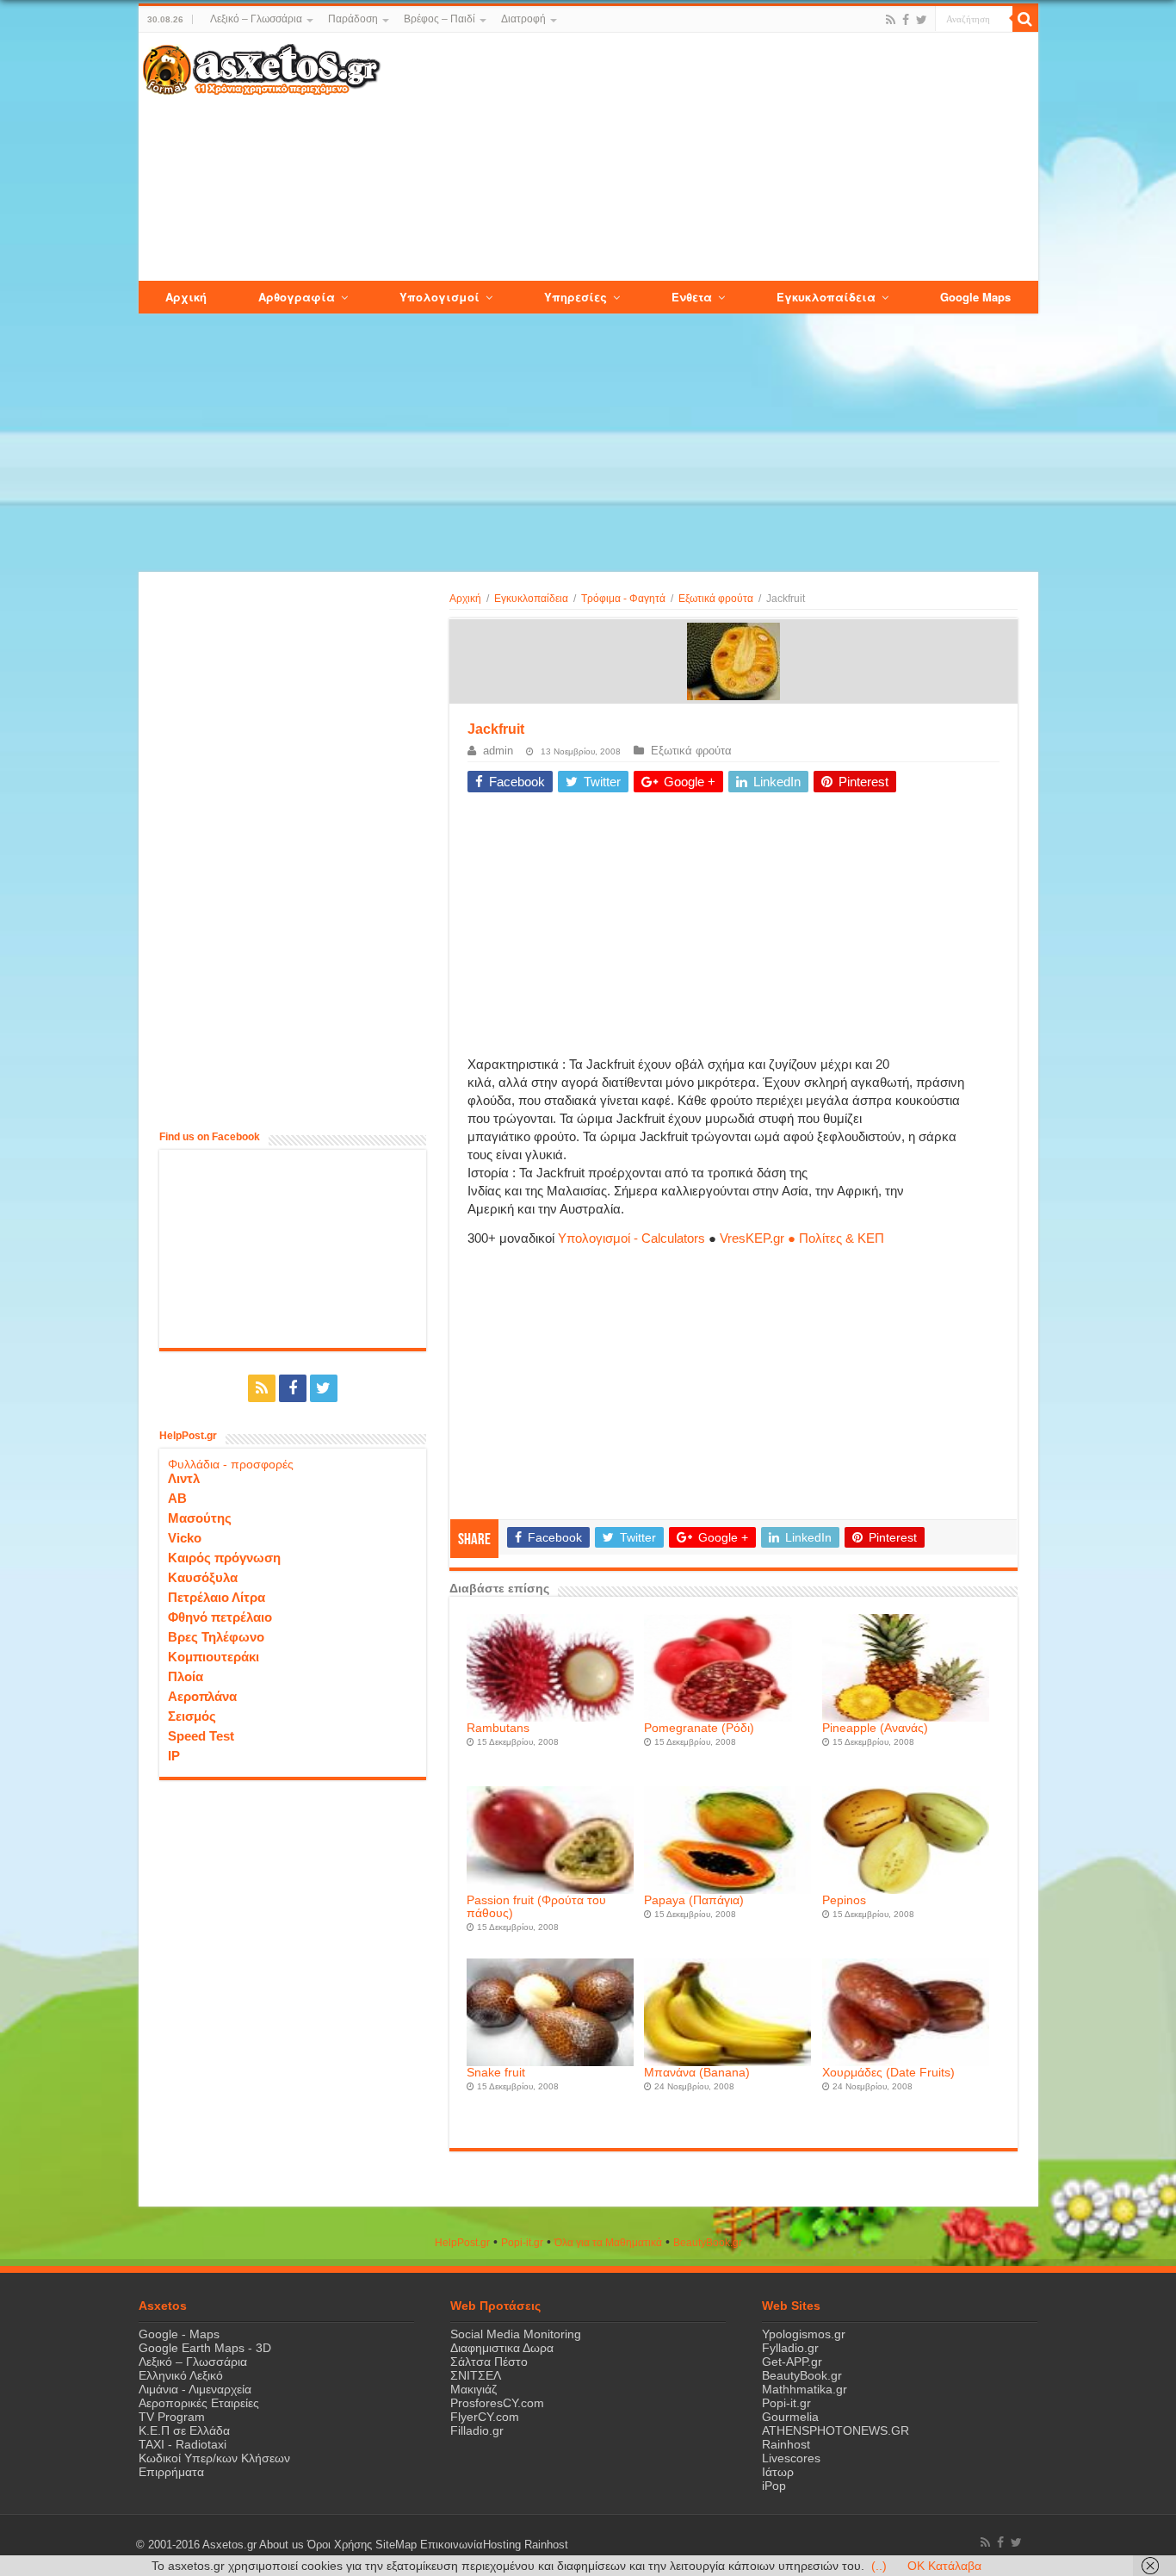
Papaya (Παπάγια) (694, 1900)
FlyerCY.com (485, 2417)
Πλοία (186, 1676)
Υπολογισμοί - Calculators (631, 1238)
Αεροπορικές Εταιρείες (199, 2403)
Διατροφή (523, 19)
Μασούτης (200, 1518)
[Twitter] (922, 20)
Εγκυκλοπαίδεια (531, 599)
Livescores (791, 2458)
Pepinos (844, 1900)
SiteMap (396, 2545)
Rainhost (786, 2444)
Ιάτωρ (778, 2472)
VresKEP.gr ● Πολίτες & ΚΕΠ (802, 1238)
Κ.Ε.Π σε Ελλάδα (184, 2430)
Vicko (185, 1538)
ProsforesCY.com (497, 2403)
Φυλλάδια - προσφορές (231, 1464)
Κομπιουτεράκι (214, 1657)
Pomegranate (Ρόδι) (699, 1728)
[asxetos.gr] (262, 66)
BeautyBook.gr (802, 2375)
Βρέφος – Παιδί (439, 19)
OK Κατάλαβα (944, 2566)
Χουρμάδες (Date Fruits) (888, 2073)
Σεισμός (192, 1716)
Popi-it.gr (522, 2243)
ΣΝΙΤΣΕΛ (476, 2375)
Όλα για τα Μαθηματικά (608, 2243)
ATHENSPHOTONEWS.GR (836, 2430)
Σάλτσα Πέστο (489, 2362)
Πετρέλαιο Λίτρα (217, 1597)
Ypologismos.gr (804, 2334)
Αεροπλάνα (202, 1696)
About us (282, 2545)
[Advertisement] (709, 158)
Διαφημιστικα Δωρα (502, 2348)
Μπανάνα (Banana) (697, 2073)
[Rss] (891, 20)
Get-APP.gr (792, 2362)
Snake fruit (496, 2073)
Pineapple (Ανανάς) (875, 1728)
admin (498, 751)
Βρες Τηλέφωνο (216, 1637)
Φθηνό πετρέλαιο (220, 1617)
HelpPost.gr (462, 2243)
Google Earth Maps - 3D (205, 2348)
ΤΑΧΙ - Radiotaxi (183, 2444)
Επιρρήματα (171, 2472)
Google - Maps (179, 2334)
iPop (774, 2486)
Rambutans (498, 1728)
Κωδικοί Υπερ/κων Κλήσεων (214, 2458)
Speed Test (201, 1736)
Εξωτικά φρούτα (716, 599)
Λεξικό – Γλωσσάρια (256, 19)
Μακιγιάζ (473, 2389)
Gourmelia (790, 2417)
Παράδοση (353, 19)
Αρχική (465, 599)
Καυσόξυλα (203, 1577)
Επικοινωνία (452, 2545)
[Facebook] (906, 20)
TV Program (172, 2417)
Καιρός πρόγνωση (224, 1558)
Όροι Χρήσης (340, 2545)
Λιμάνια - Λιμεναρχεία (195, 2389)
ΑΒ (177, 1498)
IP (174, 1756)
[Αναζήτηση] (1025, 19)
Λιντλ (184, 1478)
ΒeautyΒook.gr (708, 2243)
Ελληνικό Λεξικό (181, 2375)
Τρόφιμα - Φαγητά (623, 599)
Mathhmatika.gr (805, 2389)
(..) (879, 2566)
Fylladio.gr (790, 2348)
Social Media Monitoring (516, 2334)
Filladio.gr (477, 2430)
